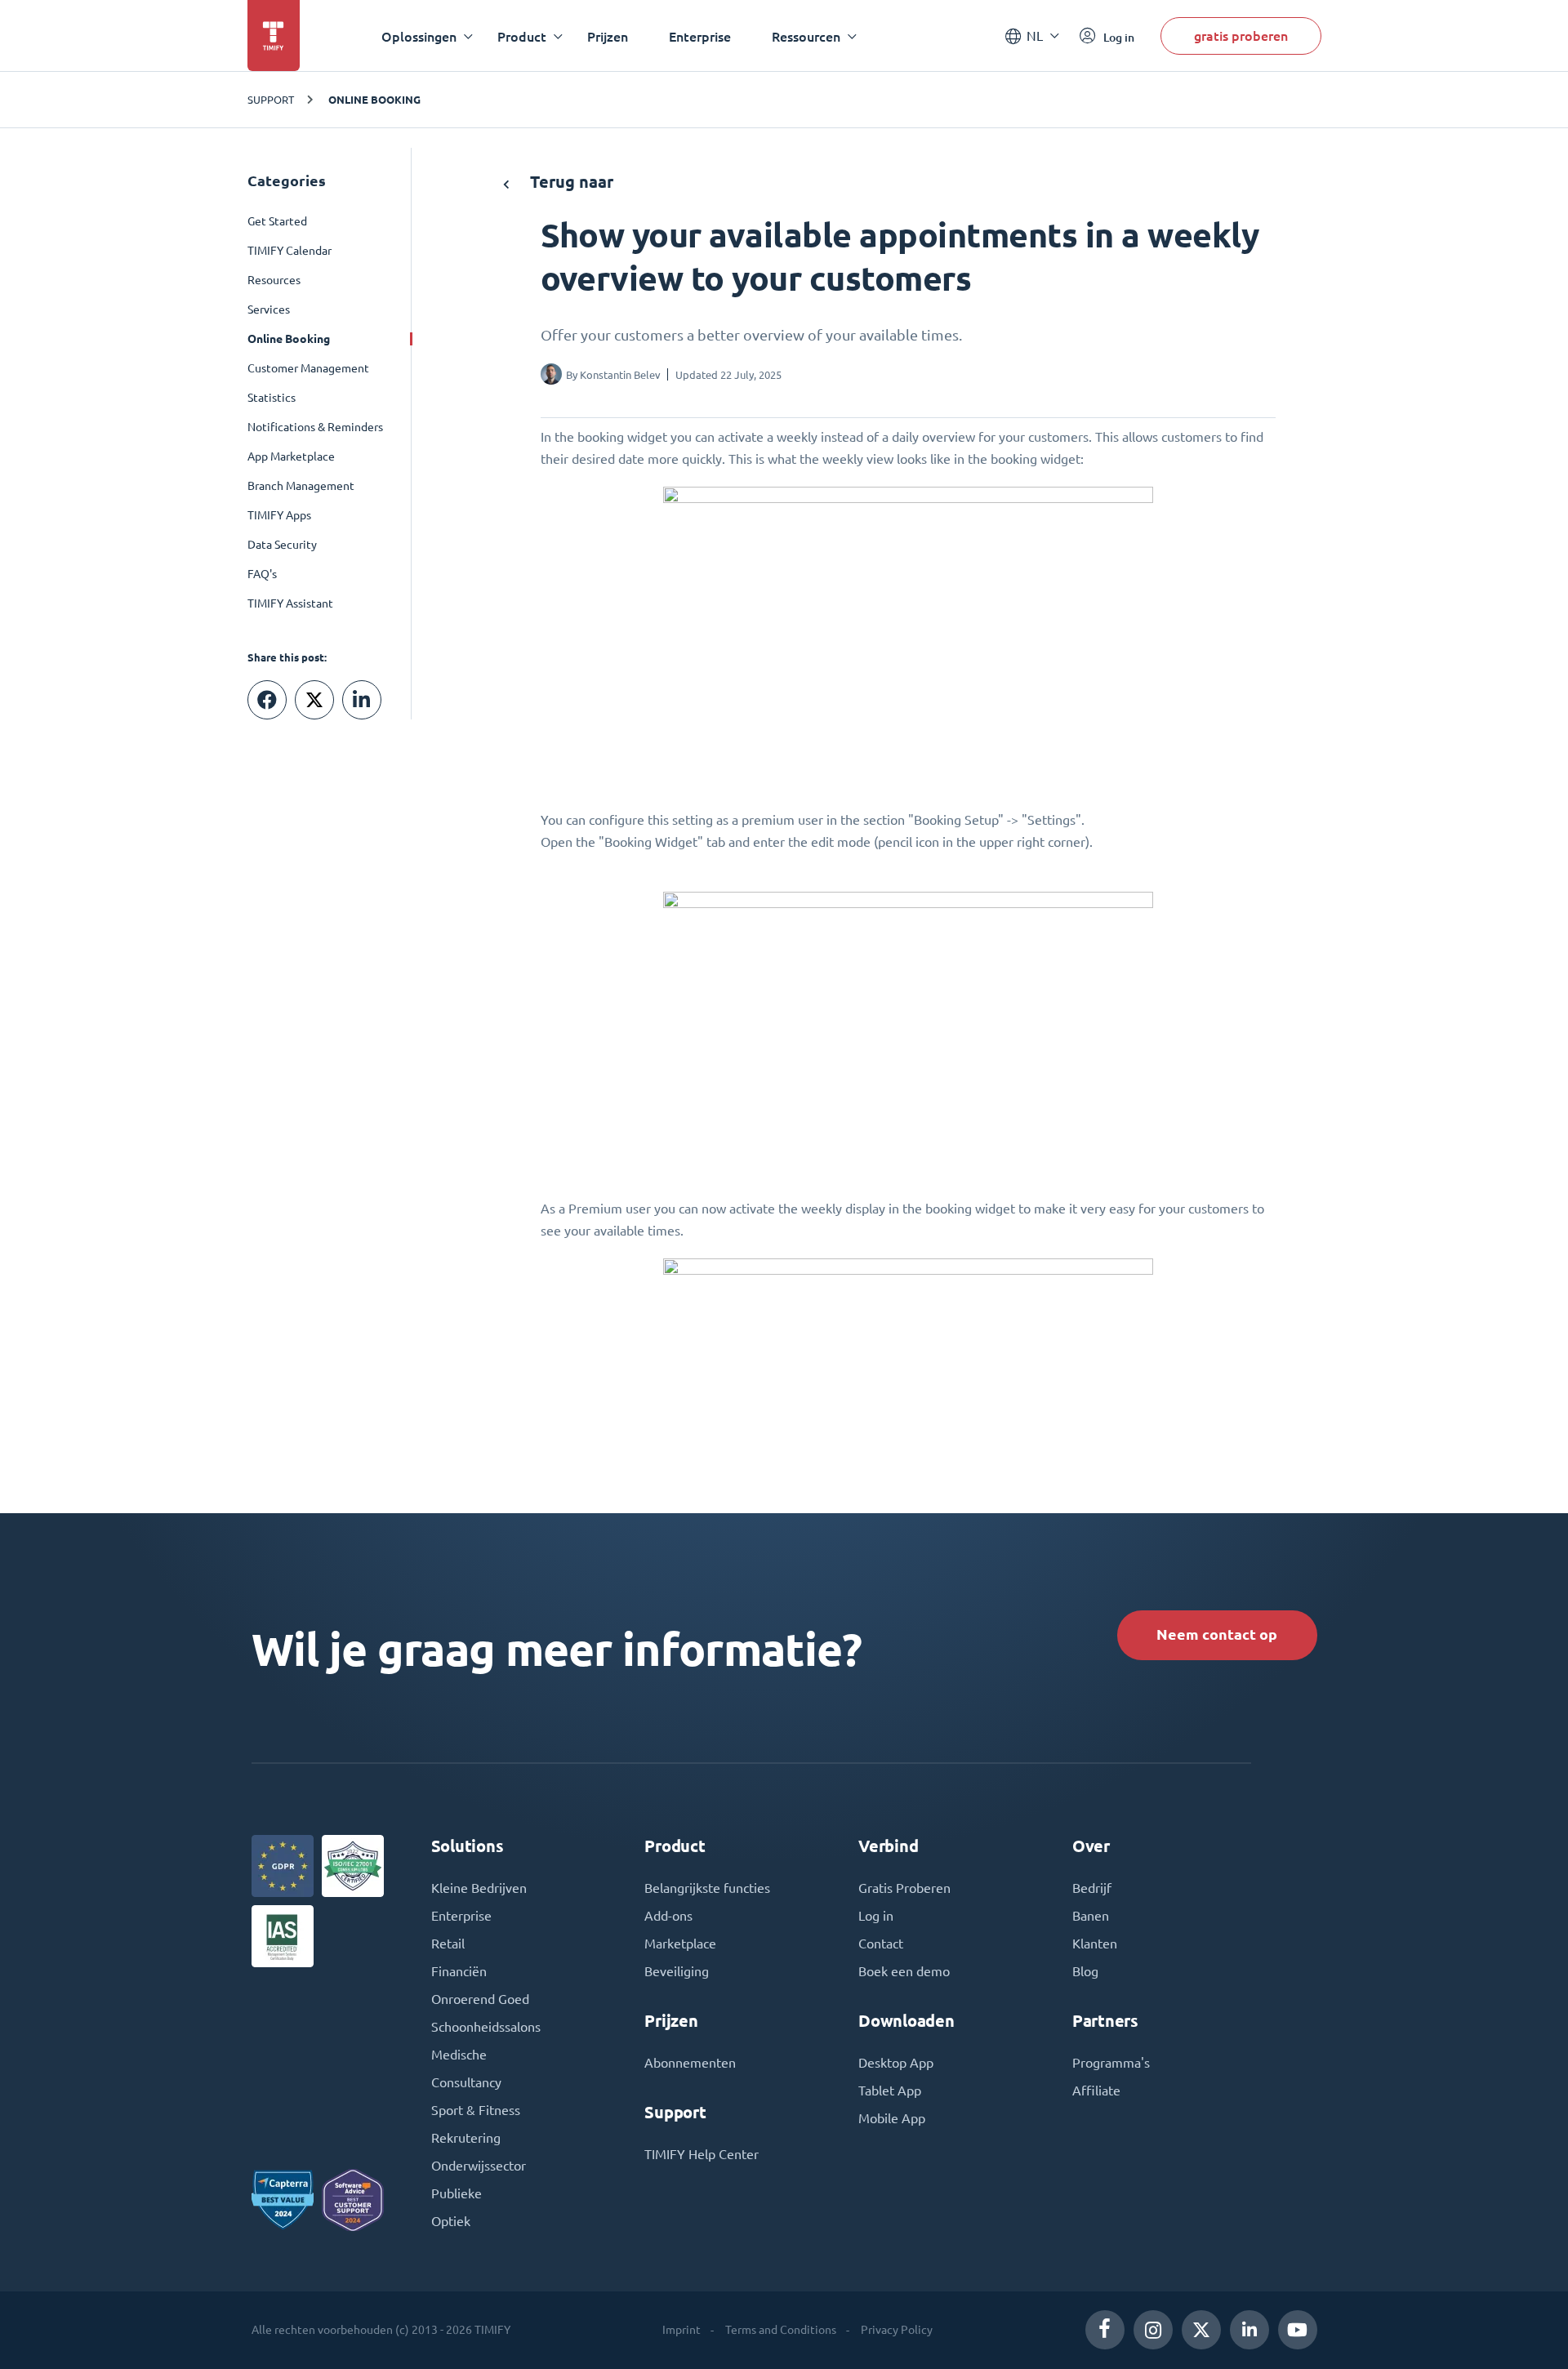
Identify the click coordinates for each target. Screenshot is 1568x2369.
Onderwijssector (479, 2166)
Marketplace (680, 1944)
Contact (881, 1944)
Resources (274, 280)
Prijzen (608, 36)
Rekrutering (466, 2138)
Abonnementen (690, 2063)
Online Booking (374, 100)
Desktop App (896, 2063)
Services (269, 309)
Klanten (1095, 1944)
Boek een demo (904, 1971)
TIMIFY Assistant (290, 603)
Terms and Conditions (781, 2330)
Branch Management (301, 486)
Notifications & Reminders (315, 427)
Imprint (682, 2330)
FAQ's (262, 574)
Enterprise (700, 36)
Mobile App (892, 2118)
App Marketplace (291, 456)
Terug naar (570, 182)
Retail (448, 1944)
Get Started (277, 221)
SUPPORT (271, 99)
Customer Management (308, 368)
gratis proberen (1241, 36)
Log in (876, 1916)
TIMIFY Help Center (702, 2154)
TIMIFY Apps (279, 515)
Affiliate (1096, 2091)
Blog (1085, 1971)
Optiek (451, 2221)
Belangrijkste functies (707, 1888)
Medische (459, 2055)
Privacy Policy (897, 2330)
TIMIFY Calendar (290, 251)
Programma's (1111, 2063)
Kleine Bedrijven (479, 1888)
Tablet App (890, 2091)
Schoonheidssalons (486, 2027)
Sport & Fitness (476, 2110)
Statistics (272, 398)
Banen (1091, 1916)
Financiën (459, 1971)
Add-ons (668, 1916)
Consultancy (466, 2082)
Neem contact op (1217, 1634)
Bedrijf (1092, 1888)
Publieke (457, 2193)
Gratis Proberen (904, 1888)
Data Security (282, 545)
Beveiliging (677, 1971)
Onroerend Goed (480, 1999)
